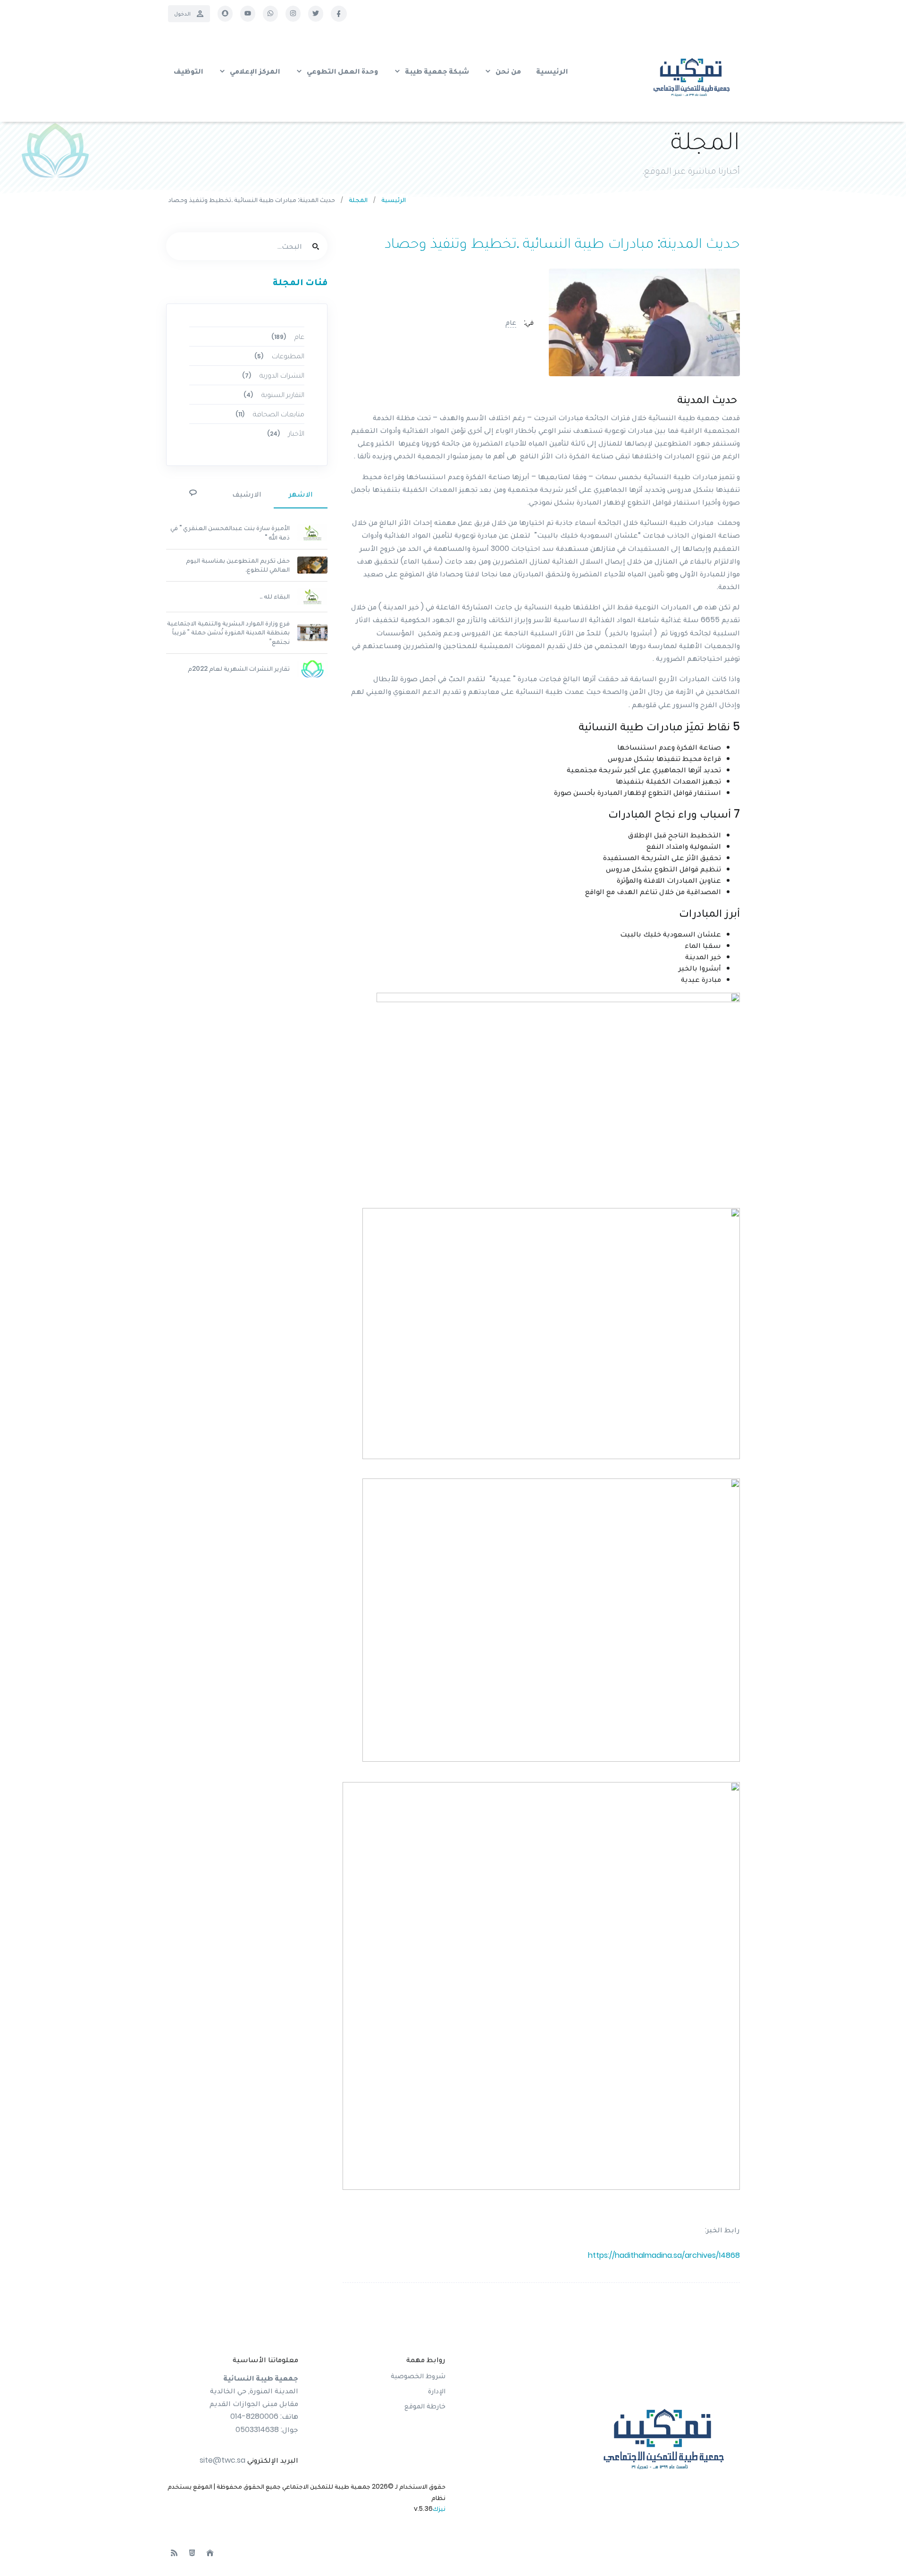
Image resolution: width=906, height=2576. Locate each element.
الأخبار (286, 433)
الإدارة (437, 2391)
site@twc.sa (222, 2460)
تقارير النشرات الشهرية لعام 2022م (239, 668)
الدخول (182, 13)
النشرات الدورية (273, 375)
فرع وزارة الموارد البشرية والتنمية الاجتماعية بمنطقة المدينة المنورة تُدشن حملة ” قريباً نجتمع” (228, 632)
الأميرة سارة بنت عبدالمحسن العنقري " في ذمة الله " (230, 532)
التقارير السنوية (274, 394)
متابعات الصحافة (270, 414)
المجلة (358, 200)
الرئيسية (394, 200)
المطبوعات (279, 356)
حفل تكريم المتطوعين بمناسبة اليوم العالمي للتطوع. (238, 565)
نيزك (439, 2508)
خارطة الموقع (425, 2406)
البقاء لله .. (275, 596)
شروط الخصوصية (418, 2376)
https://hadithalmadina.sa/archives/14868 (664, 2255)
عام (511, 322)
